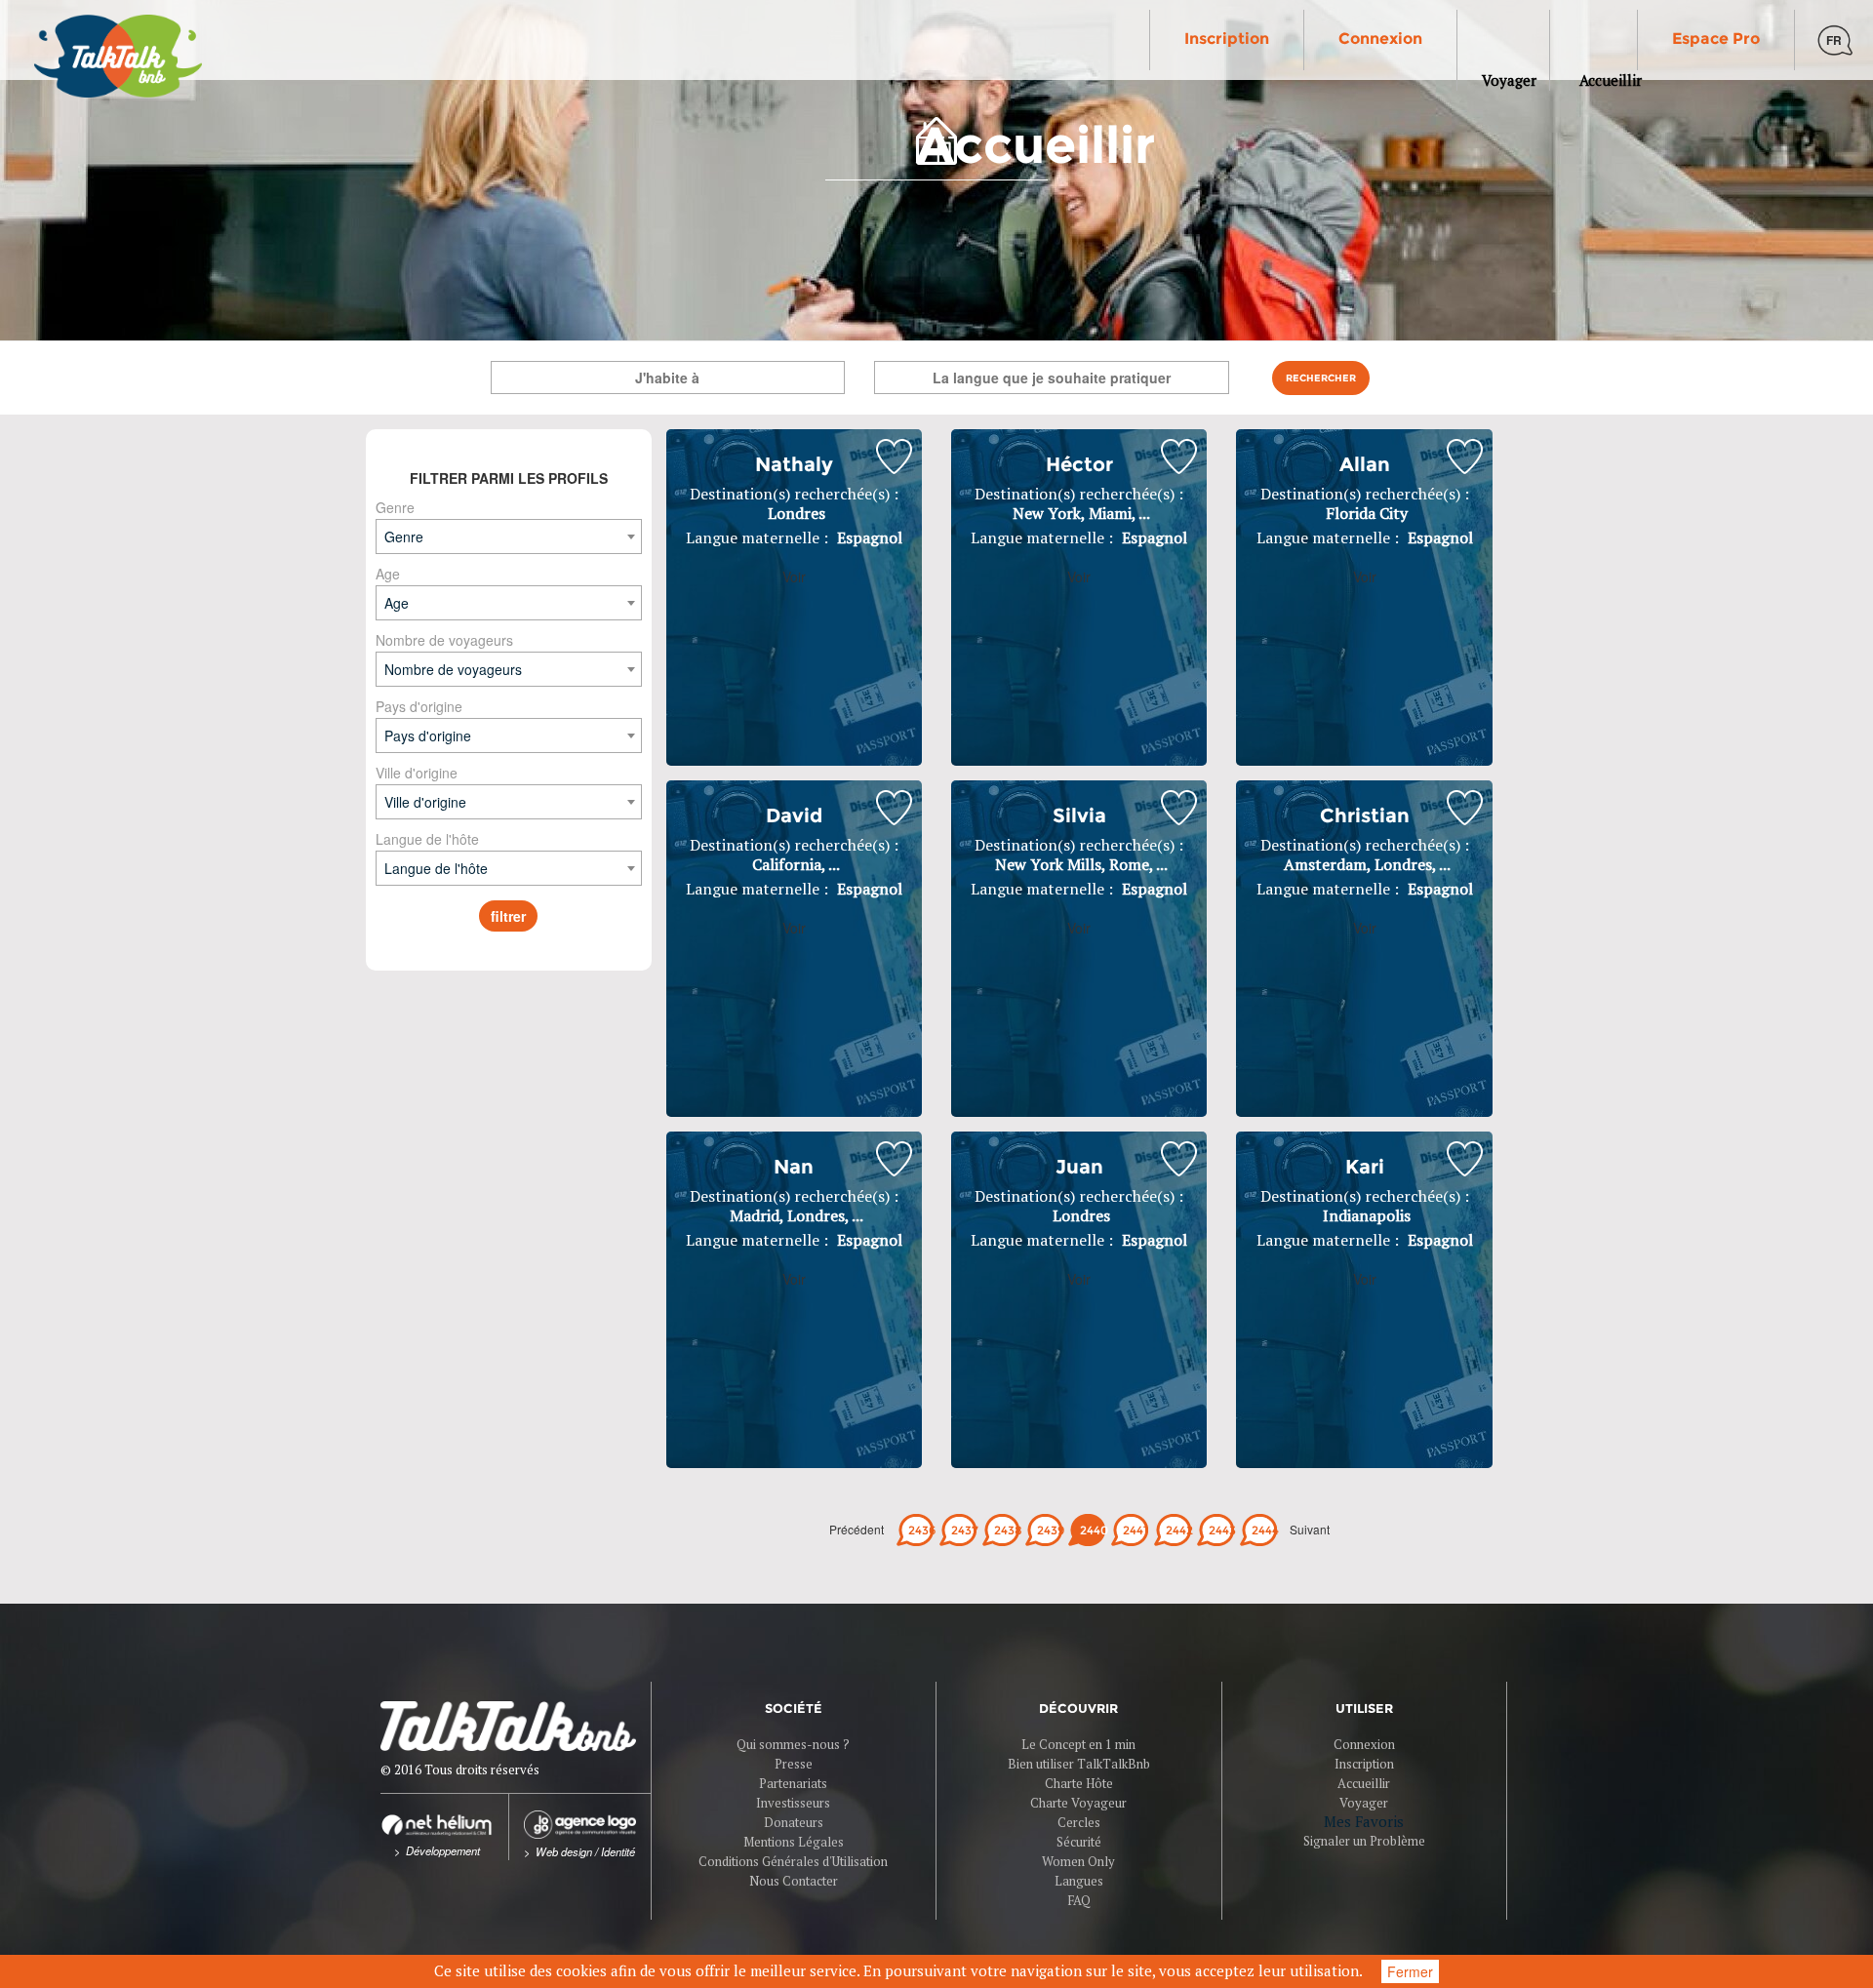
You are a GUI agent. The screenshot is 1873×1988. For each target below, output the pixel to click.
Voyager (1364, 1803)
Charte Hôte (1079, 1783)
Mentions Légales (794, 1842)
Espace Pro (1716, 39)
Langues (1079, 1881)
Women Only (1078, 1861)
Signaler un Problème (1364, 1841)
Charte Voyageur (1078, 1803)
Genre (395, 507)
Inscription (1227, 39)
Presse (794, 1764)
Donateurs (794, 1822)
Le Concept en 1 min (1078, 1744)
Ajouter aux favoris (894, 457)
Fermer (1410, 1971)
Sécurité (1079, 1842)
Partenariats (793, 1783)
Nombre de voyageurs (444, 640)
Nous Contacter (794, 1881)
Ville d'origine (417, 773)
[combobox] (509, 537)
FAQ (1079, 1900)
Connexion (1380, 39)
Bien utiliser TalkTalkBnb (1079, 1764)
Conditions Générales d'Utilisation (793, 1861)
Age (388, 574)
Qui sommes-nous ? (793, 1744)
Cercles (1079, 1822)
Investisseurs (793, 1803)
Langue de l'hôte (427, 839)
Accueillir (1364, 1783)
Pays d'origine (419, 706)
